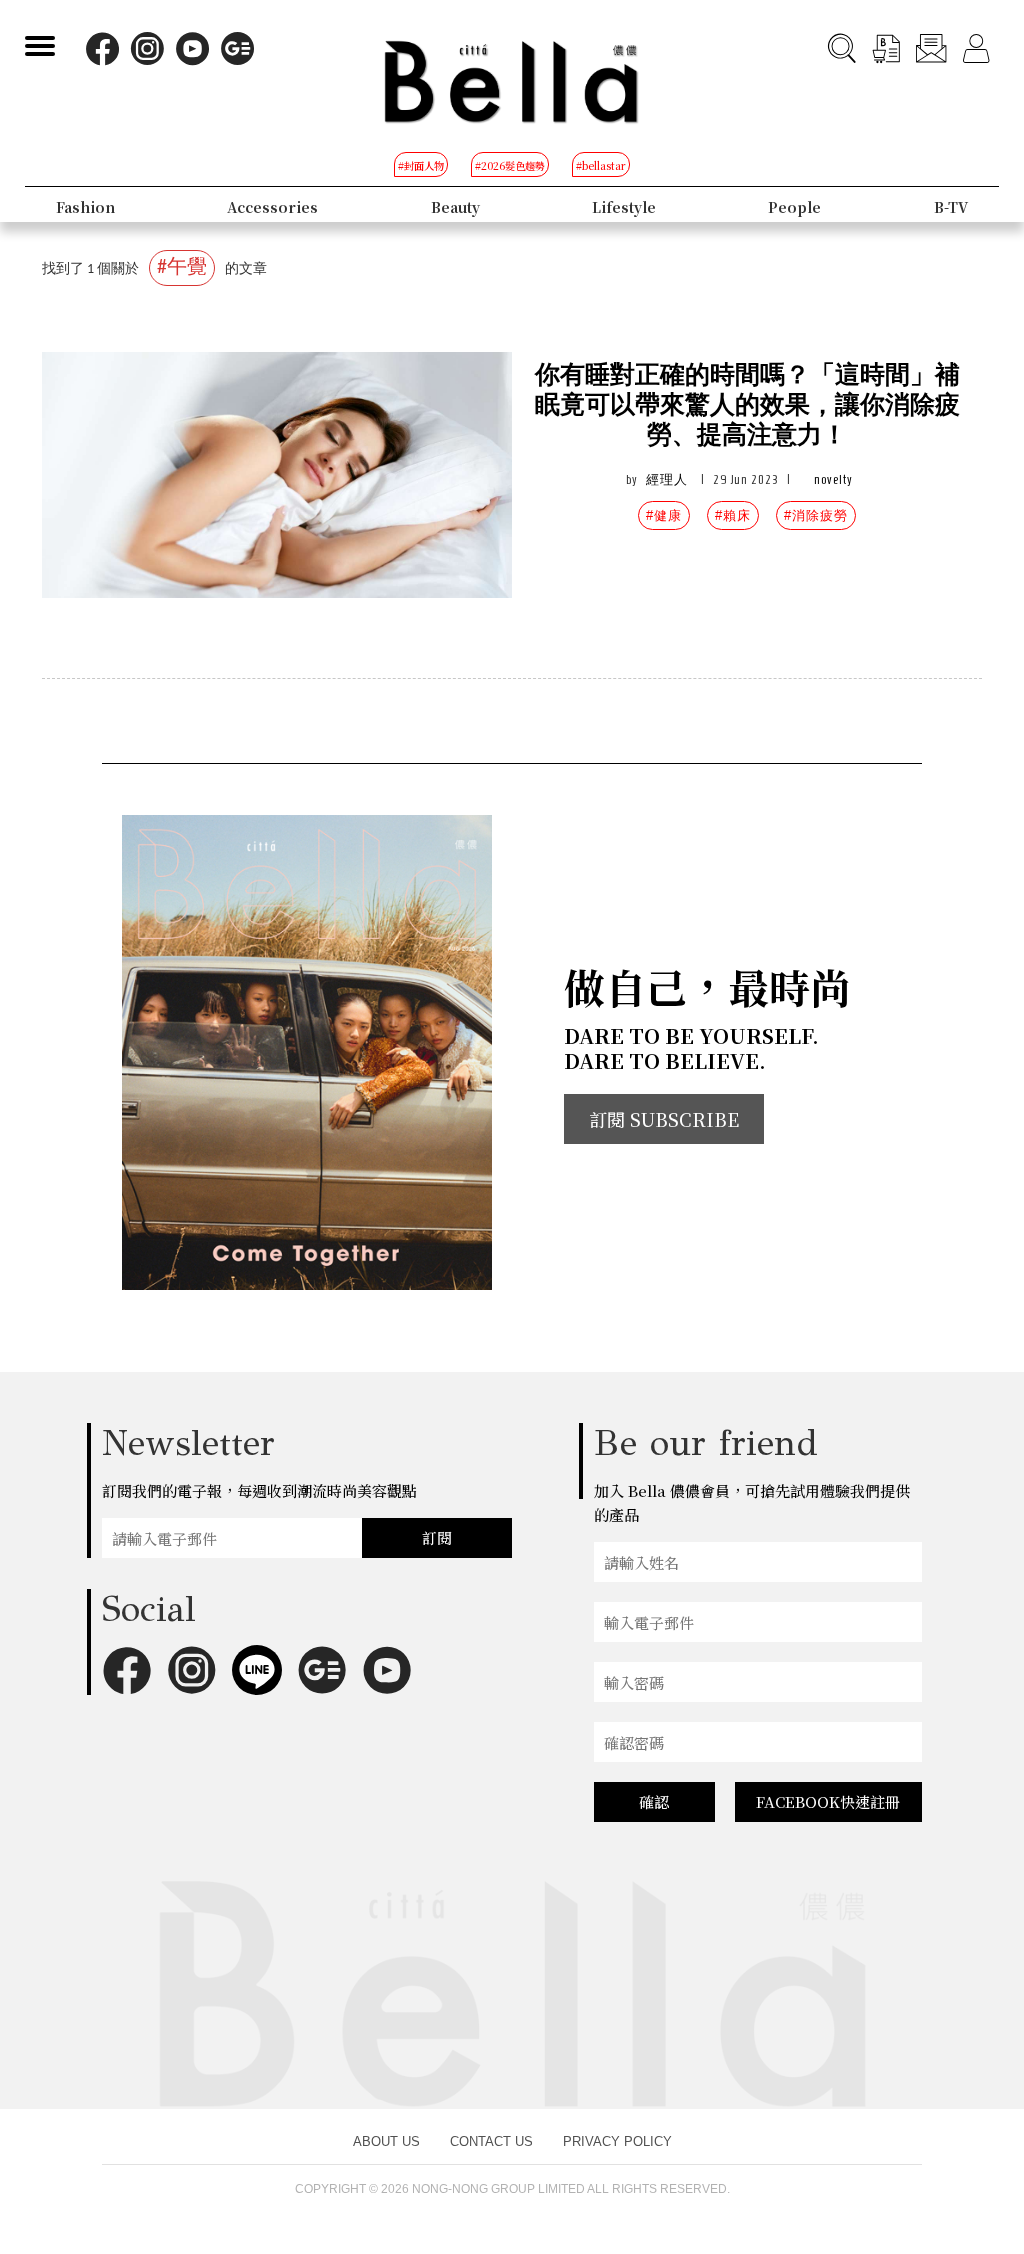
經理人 (667, 479)
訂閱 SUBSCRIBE (664, 1119)
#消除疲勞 (816, 515)
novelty (833, 479)
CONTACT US (491, 2141)
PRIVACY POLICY (617, 2141)
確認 (654, 1801)
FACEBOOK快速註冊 (828, 1801)
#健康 (664, 515)
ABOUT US (386, 2141)
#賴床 (733, 515)
